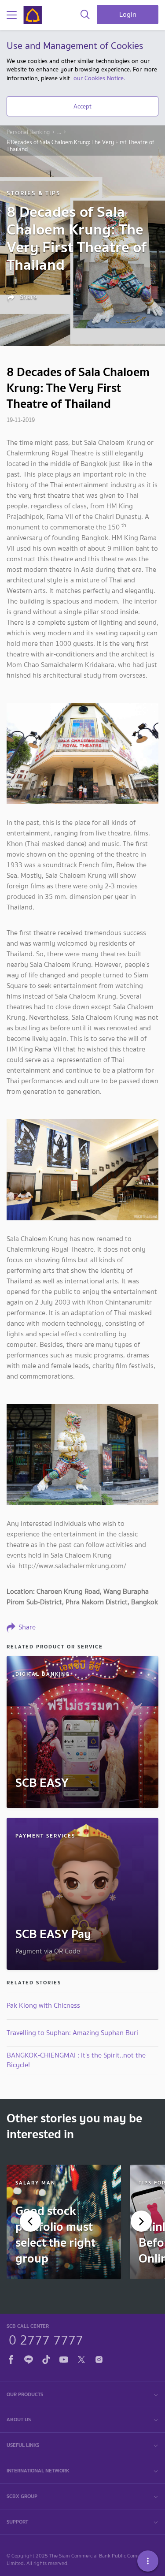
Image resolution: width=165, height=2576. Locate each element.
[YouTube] (64, 2358)
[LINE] (29, 2358)
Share (27, 297)
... (59, 132)
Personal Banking (28, 132)
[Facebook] (11, 2358)
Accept (82, 106)
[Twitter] (81, 2358)
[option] (64, 2222)
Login (128, 14)
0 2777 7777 (46, 2339)
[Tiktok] (46, 2358)
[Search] (85, 15)
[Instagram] (99, 2358)
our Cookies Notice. (99, 78)
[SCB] (33, 15)
